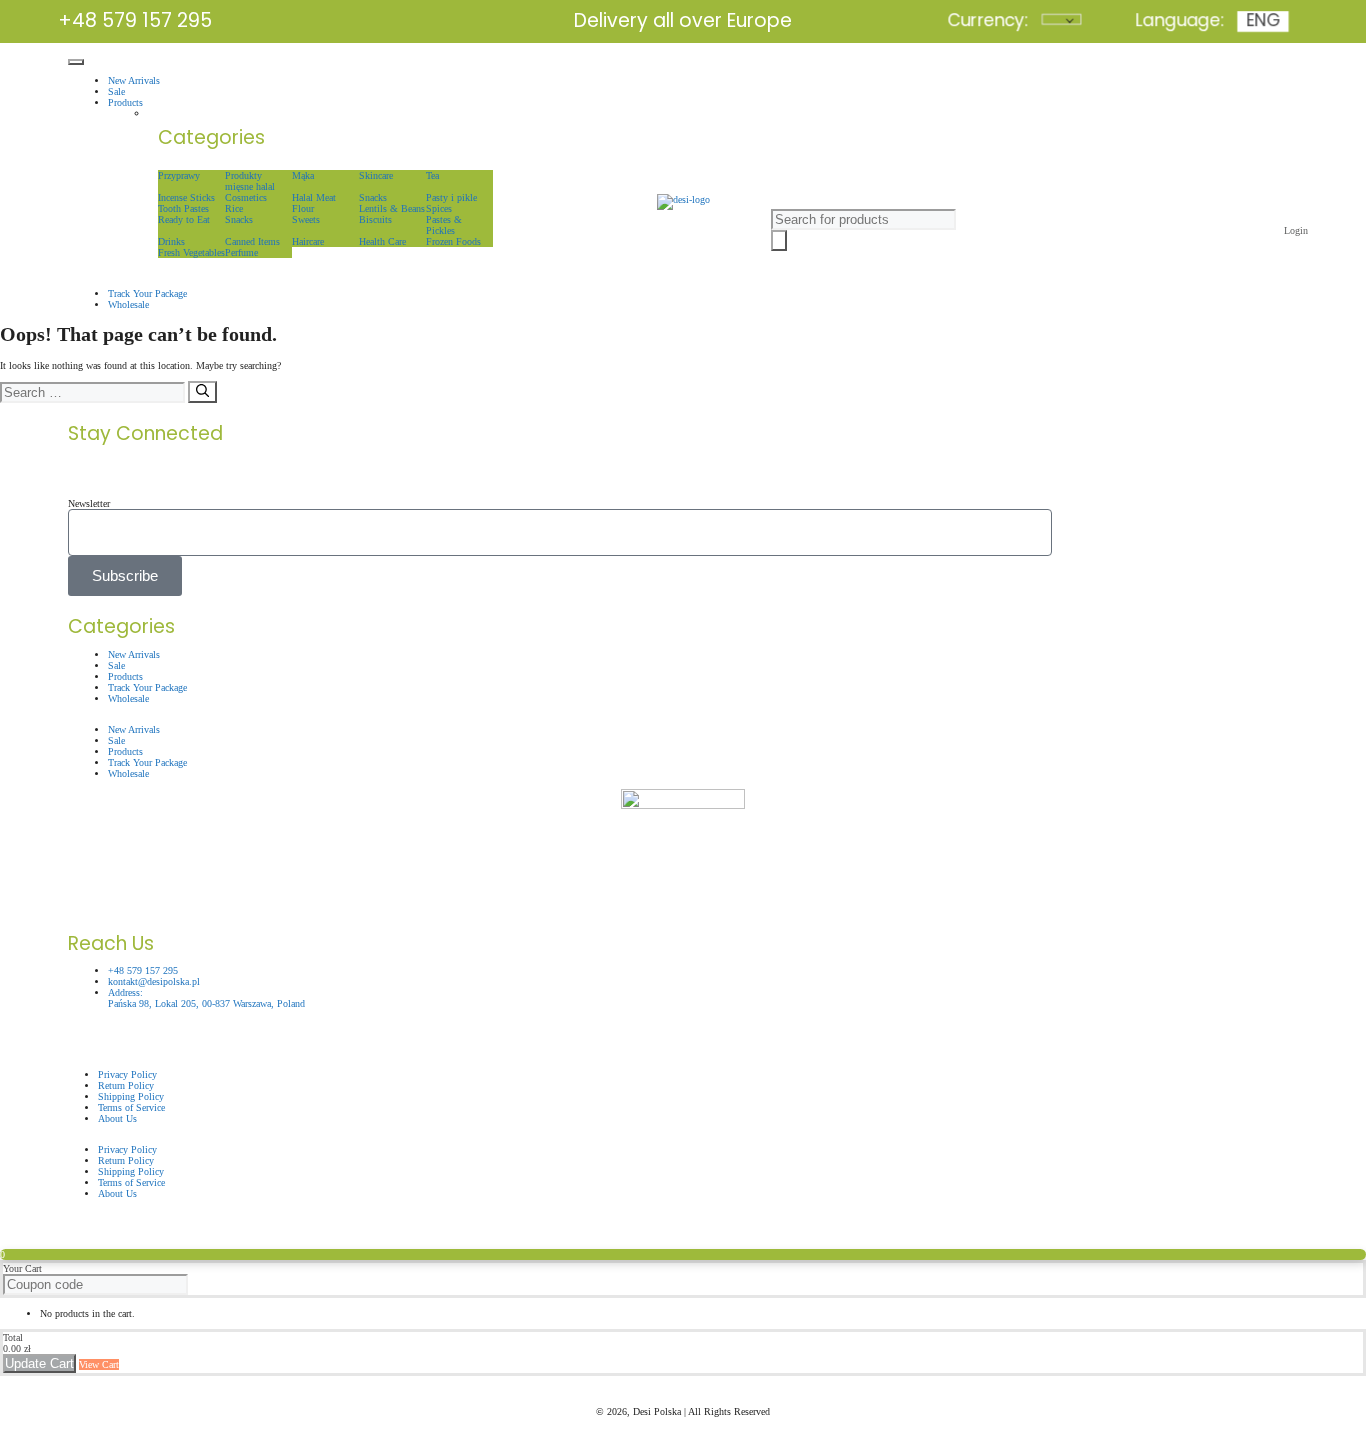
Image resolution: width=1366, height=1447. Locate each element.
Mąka (303, 175)
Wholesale (128, 304)
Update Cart (39, 1363)
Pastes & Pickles (444, 225)
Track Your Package (147, 293)
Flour (303, 208)
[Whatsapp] (913, 471)
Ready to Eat (184, 219)
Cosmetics (246, 197)
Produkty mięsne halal (250, 181)
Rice (234, 208)
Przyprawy (179, 175)
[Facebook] (93, 471)
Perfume (241, 252)
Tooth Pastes (183, 208)
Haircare (308, 241)
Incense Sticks (186, 197)
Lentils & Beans (392, 208)
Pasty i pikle (451, 197)
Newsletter (89, 503)
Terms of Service (131, 1182)
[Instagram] (503, 471)
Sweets (306, 219)
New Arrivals (134, 80)
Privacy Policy (127, 1149)
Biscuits (375, 219)
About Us (117, 1118)
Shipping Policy (131, 1171)
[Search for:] (94, 393)
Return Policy (126, 1160)
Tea (432, 175)
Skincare (376, 175)
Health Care (382, 241)
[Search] (202, 392)
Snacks (373, 197)
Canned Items (252, 241)
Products (125, 102)
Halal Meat (314, 197)
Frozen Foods (453, 241)
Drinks (171, 241)
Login (1296, 230)
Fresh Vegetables (191, 252)
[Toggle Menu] (76, 62)
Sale (116, 91)
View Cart (99, 1364)
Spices (439, 208)
